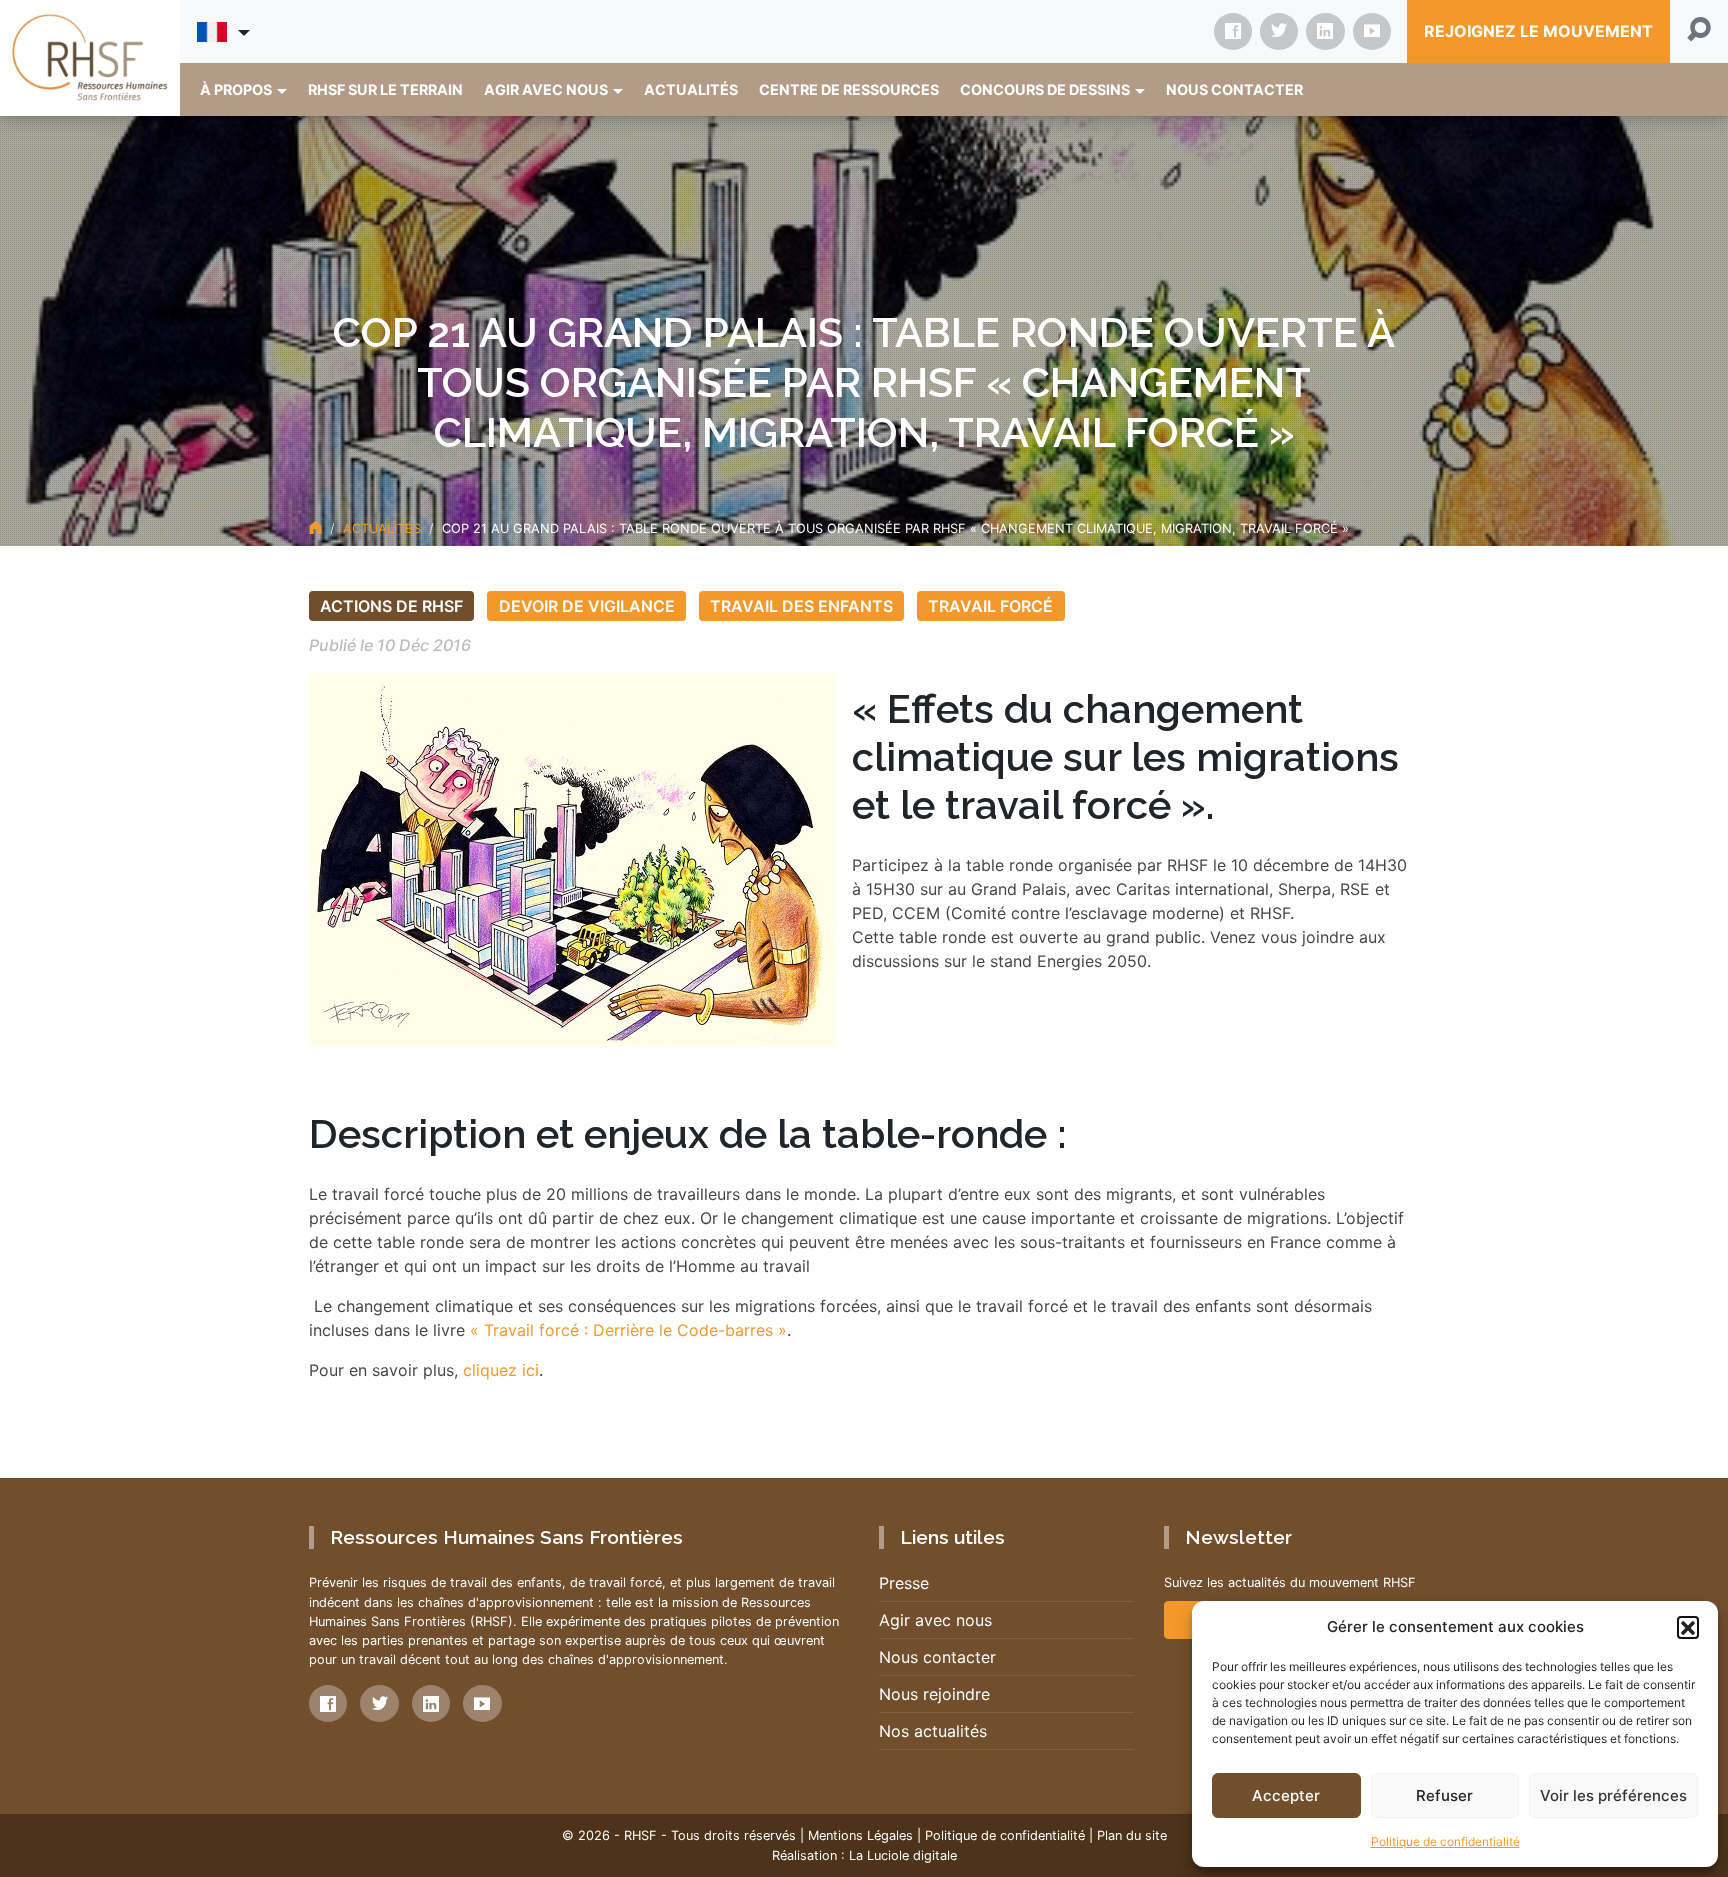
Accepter (1286, 1795)
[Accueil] (315, 528)
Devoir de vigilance (587, 606)
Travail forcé (990, 606)
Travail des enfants (801, 606)
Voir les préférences (1613, 1795)
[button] (1688, 1627)
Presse (904, 1583)
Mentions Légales (860, 1835)
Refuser (1444, 1795)
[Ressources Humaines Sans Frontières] (90, 57)
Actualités (382, 528)
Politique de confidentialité (1445, 1841)
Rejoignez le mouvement (1538, 31)
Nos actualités (933, 1731)
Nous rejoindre (934, 1694)
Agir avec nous (935, 1620)
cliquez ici (498, 1370)
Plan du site (1132, 1835)
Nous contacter (937, 1657)
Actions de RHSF (391, 606)
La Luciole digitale (903, 1855)
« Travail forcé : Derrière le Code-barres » (628, 1330)
